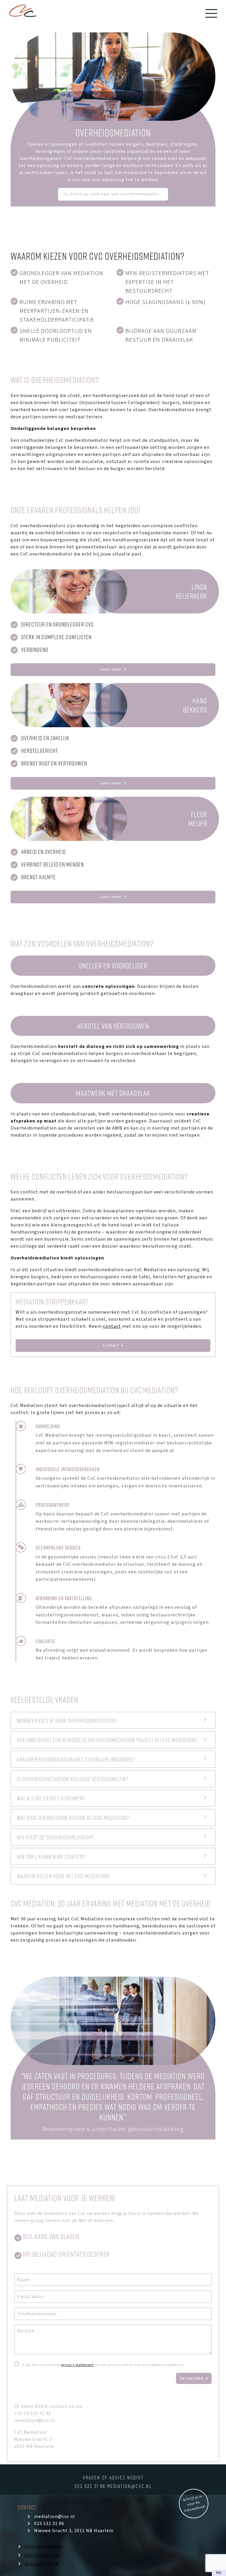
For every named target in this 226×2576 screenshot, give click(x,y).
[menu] (211, 13)
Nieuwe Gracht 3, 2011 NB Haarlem (74, 2531)
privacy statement (78, 2365)
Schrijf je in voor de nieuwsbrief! (194, 2504)
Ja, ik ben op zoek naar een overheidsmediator (111, 194)
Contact (111, 1345)
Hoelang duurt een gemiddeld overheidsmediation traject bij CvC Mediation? (107, 1740)
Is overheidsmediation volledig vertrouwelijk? (73, 1779)
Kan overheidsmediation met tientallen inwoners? (76, 1759)
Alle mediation (42, 2555)
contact (112, 1326)
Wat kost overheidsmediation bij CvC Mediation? (73, 1818)
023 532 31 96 (91, 2486)
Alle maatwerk (41, 2564)
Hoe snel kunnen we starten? (51, 1856)
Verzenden (192, 2378)
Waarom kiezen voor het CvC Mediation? (63, 1876)
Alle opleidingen (44, 2547)
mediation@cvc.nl (129, 2486)
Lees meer (111, 669)
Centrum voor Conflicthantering (23, 13)
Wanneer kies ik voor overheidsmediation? (67, 1720)
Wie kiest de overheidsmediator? (55, 1837)
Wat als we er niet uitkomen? (51, 1798)
